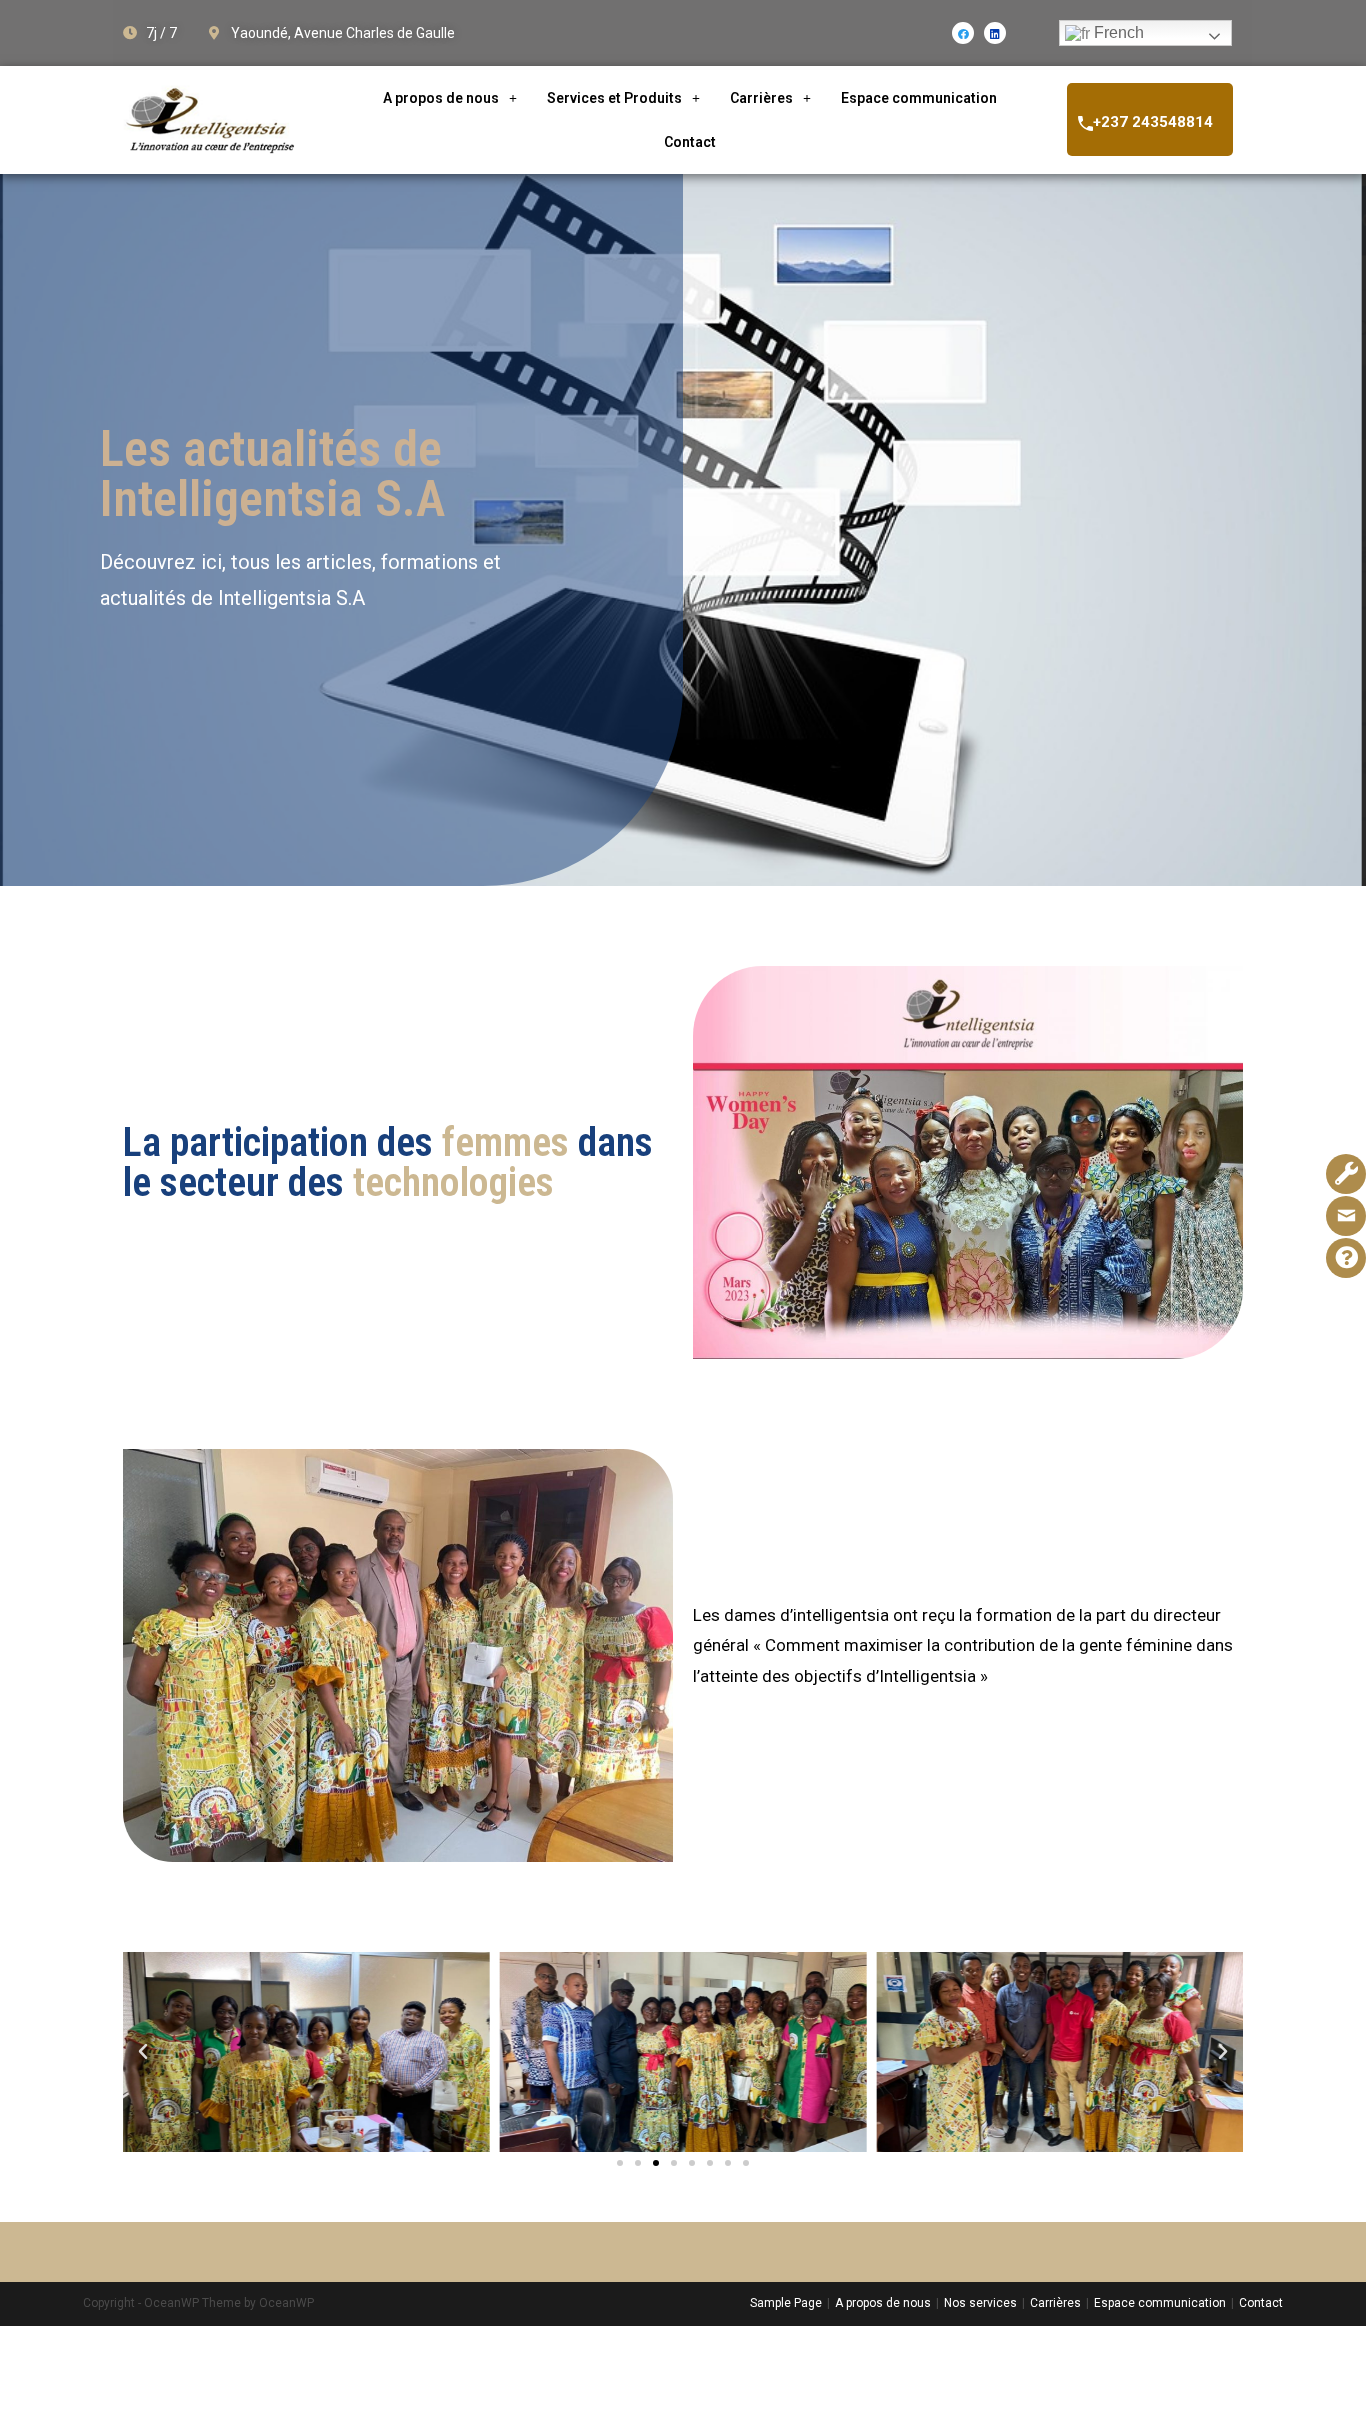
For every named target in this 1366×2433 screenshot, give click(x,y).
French (1117, 32)
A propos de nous (441, 98)
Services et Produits (614, 98)
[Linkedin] (995, 33)
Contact (690, 142)
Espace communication (919, 98)
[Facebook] (963, 33)
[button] (620, 2163)
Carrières (761, 98)
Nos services (980, 2303)
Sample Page (786, 2303)
